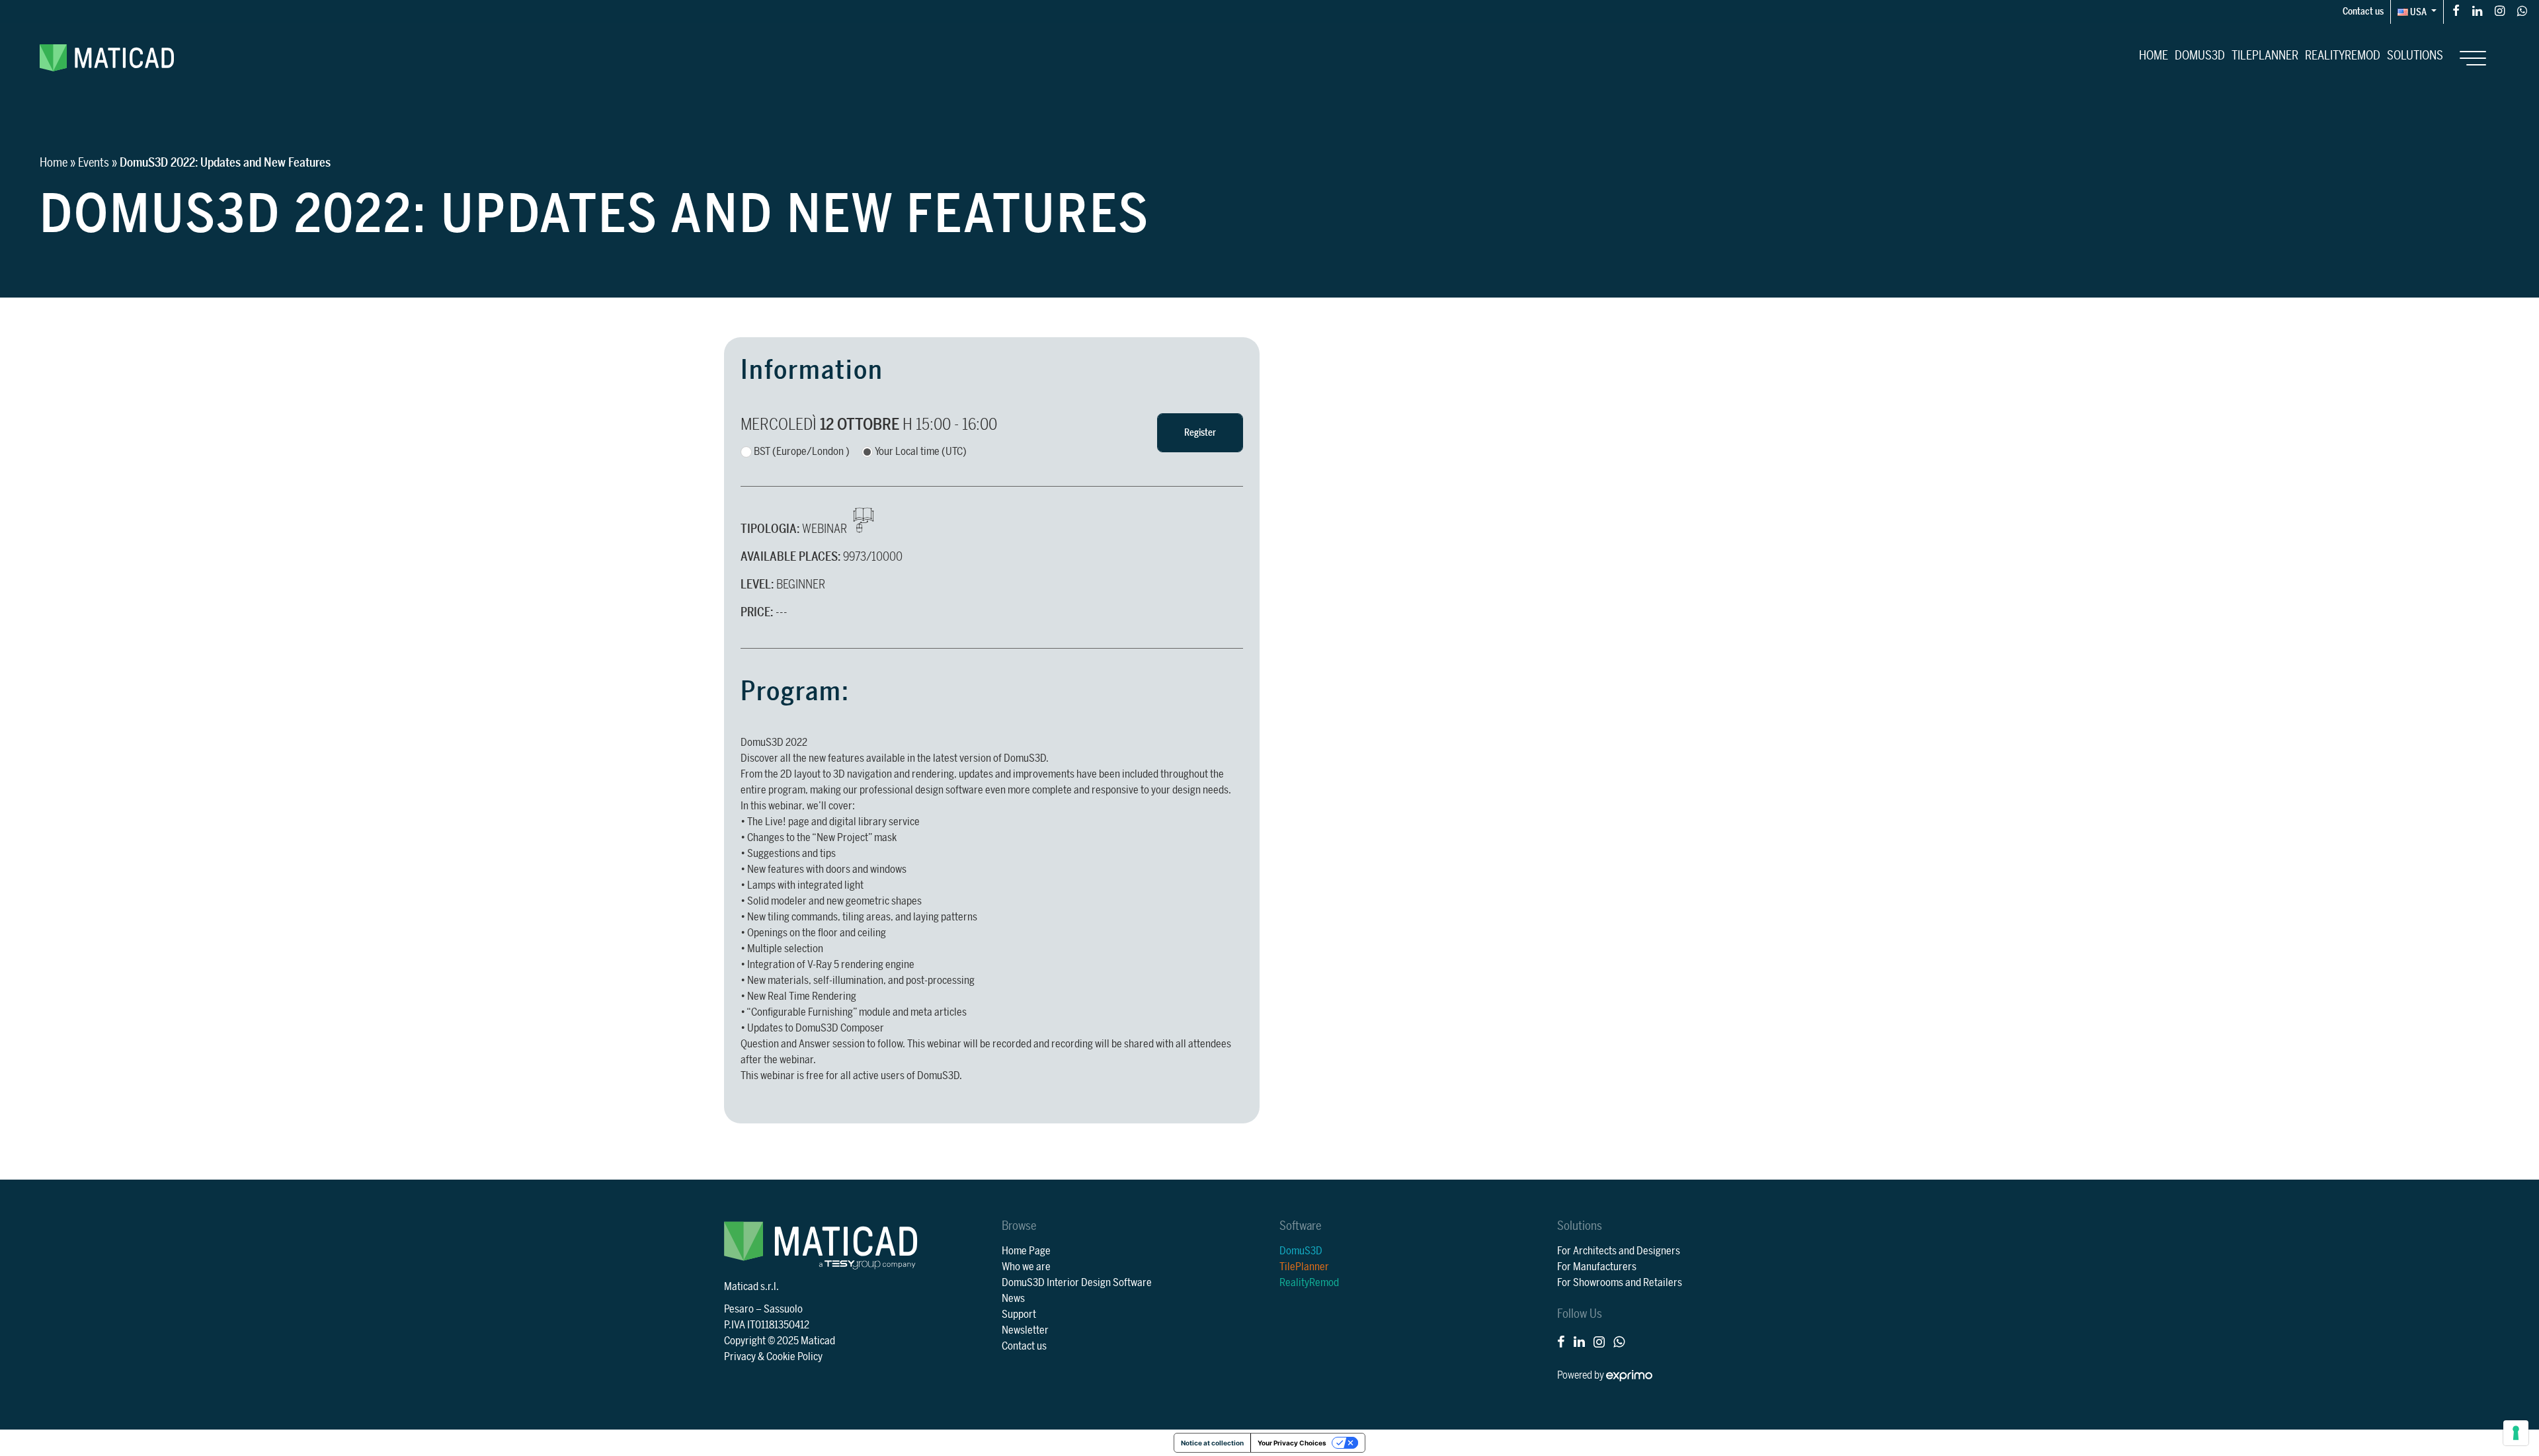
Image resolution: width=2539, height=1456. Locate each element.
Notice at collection (1212, 1443)
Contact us (2363, 12)
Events (94, 163)
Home (2154, 56)
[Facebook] (2456, 10)
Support (1019, 1314)
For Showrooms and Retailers (1620, 1283)
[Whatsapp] (2522, 10)
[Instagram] (2500, 10)
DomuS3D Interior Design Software (1077, 1283)
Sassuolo (783, 1309)
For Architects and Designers (1619, 1251)
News (1013, 1299)
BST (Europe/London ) (802, 452)
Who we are (1026, 1267)
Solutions (2415, 56)
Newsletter (1025, 1330)
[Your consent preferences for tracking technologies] (2516, 1433)
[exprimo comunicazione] (1629, 1375)
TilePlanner (2265, 56)
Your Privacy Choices (1292, 1443)
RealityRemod (2343, 56)
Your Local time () (921, 452)
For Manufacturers (1597, 1267)
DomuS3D (2200, 56)
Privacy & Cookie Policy (773, 1357)
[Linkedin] (2477, 10)
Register (1200, 433)
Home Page (1026, 1251)
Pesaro (739, 1309)
